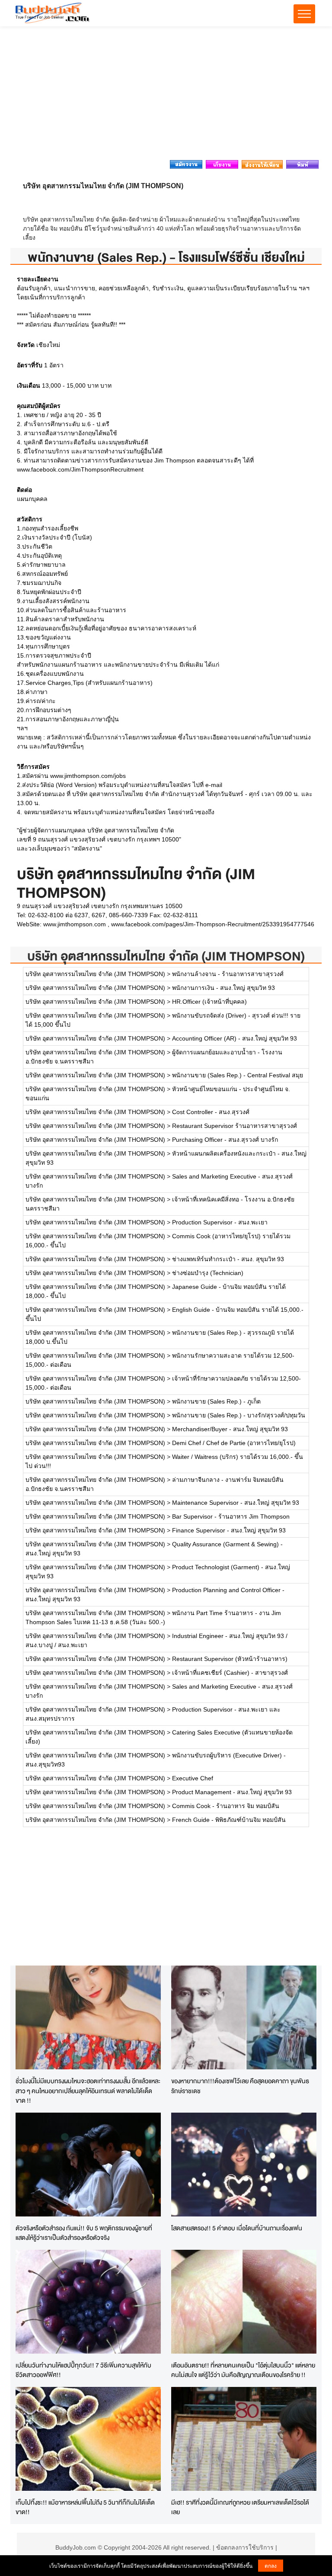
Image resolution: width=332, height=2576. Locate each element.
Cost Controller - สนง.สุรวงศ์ (211, 1112)
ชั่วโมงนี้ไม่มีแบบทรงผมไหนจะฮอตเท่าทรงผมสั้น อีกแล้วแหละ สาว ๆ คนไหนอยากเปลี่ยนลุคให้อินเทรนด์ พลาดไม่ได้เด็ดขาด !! (88, 2091)
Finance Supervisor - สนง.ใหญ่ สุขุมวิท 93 (229, 1530)
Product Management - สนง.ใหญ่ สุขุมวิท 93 (232, 1792)
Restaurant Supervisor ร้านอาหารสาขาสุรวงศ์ (235, 1126)
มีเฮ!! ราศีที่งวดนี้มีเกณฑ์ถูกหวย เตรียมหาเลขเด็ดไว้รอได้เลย (240, 2507)
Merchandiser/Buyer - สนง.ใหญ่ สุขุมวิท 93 (230, 1429)
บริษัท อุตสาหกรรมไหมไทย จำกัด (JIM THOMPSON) (166, 956)
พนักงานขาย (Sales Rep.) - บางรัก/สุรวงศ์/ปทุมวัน (239, 1415)
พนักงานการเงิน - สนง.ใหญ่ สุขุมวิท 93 (223, 988)
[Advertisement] (166, 96)
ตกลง (271, 2565)
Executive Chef (193, 1778)
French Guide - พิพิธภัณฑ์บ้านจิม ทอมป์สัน (229, 1820)
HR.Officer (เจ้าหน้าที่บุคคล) (209, 1002)
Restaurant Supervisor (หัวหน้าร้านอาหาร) (230, 1659)
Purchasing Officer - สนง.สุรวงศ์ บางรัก (225, 1140)
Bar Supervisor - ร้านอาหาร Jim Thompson (231, 1516)
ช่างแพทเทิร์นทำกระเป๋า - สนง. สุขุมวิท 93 (228, 1259)
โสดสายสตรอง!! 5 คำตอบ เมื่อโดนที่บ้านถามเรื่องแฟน (237, 2228)
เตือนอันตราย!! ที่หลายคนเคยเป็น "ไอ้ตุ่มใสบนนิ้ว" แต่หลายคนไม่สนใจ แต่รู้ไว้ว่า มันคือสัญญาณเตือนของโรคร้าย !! (243, 2370)
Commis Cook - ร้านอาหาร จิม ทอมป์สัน (226, 1806)
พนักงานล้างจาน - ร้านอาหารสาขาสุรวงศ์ (228, 974)
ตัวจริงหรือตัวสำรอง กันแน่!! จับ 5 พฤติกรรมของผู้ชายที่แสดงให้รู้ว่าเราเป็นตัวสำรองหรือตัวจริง (84, 2233)
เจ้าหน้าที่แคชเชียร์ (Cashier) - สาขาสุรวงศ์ (230, 1673)
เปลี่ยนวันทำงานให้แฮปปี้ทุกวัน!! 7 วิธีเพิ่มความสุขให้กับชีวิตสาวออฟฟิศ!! (83, 2370)
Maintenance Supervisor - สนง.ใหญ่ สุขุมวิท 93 (236, 1503)
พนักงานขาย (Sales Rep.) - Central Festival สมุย (238, 1075)
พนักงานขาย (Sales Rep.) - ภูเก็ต (216, 1401)
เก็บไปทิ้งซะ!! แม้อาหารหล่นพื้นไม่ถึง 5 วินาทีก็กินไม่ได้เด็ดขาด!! (85, 2507)
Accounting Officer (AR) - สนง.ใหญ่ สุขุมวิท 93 (235, 1038)
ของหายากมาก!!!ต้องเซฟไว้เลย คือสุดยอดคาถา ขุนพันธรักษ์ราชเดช (240, 2086)
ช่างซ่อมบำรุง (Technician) (208, 1273)
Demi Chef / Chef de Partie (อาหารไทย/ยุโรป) (234, 1443)
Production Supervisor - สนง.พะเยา (220, 1222)
